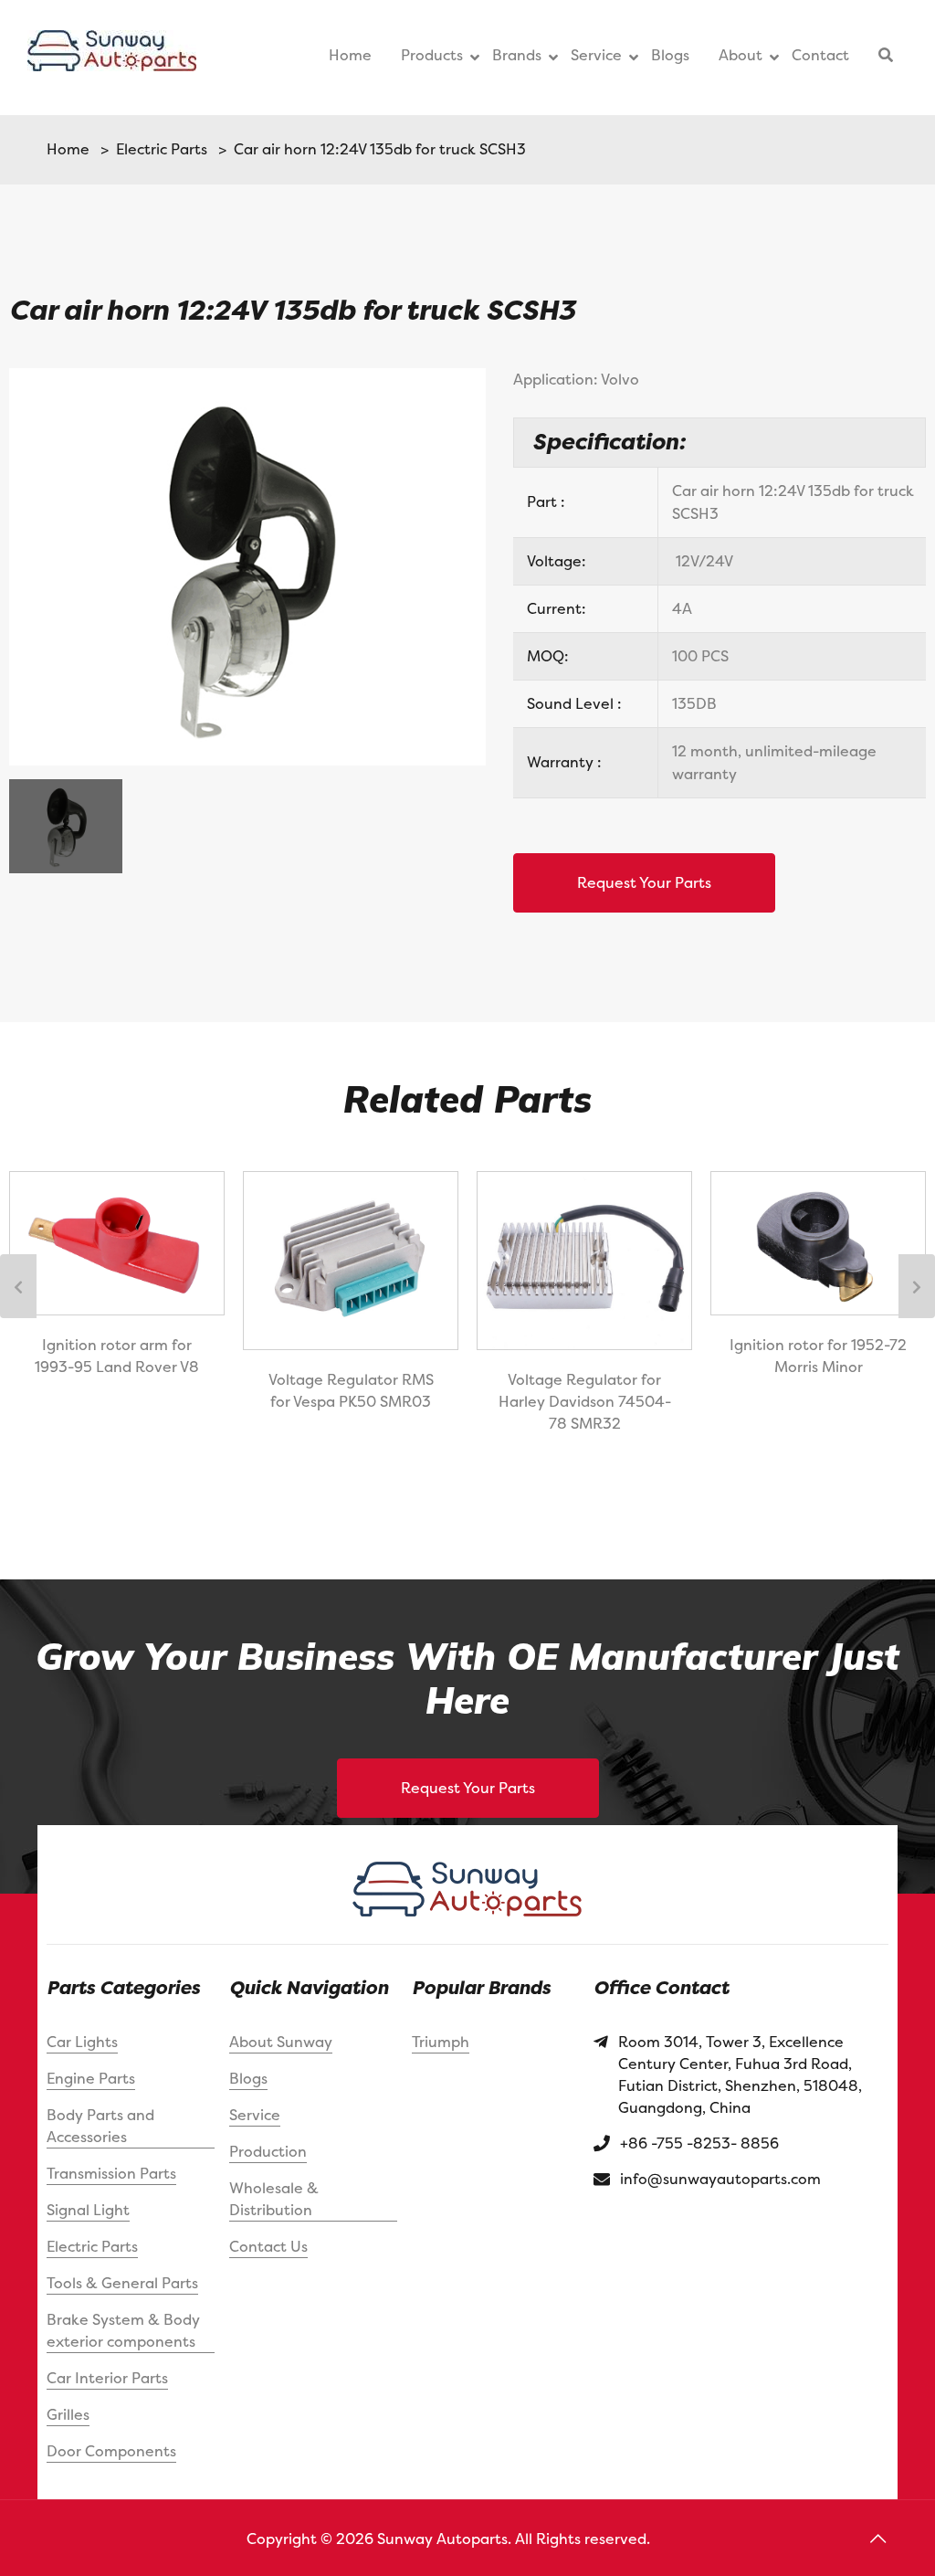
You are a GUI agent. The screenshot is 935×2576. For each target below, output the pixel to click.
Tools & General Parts (122, 2283)
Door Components (111, 2451)
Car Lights (82, 2042)
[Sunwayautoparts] (112, 58)
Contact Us (268, 2246)
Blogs (248, 2078)
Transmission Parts (111, 2173)
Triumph (441, 2042)
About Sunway (281, 2042)
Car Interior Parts (107, 2378)
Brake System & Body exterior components (123, 2330)
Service (255, 2115)
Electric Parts (158, 149)
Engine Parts (91, 2078)
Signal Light (88, 2210)
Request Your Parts (644, 882)
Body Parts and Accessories (100, 2126)
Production (268, 2151)
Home (68, 149)
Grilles (68, 2414)
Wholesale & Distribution (274, 2199)
